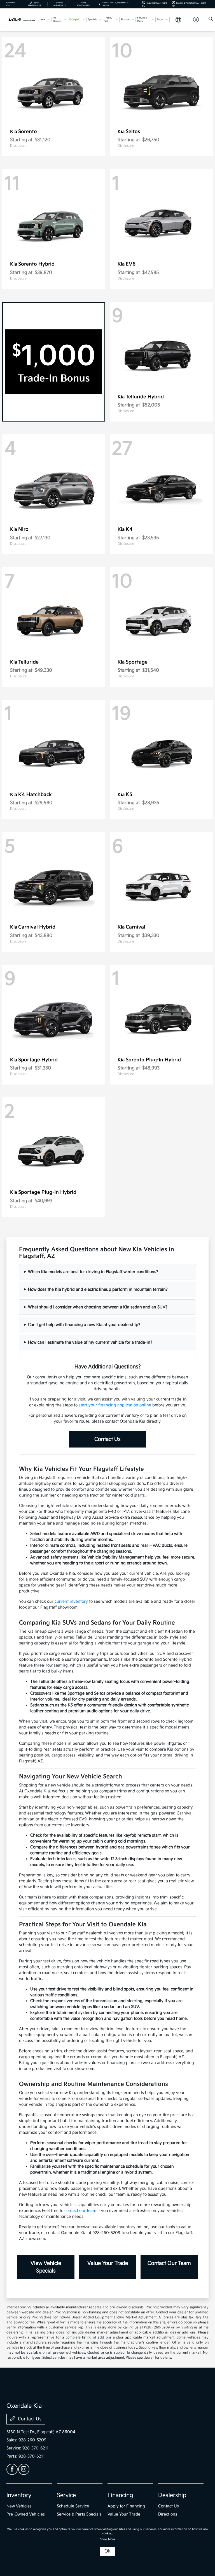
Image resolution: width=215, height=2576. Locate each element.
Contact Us (107, 1439)
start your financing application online (115, 1405)
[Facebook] (12, 2469)
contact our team (80, 2211)
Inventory (19, 2495)
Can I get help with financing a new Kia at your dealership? (84, 1325)
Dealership (172, 2495)
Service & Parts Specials (79, 2514)
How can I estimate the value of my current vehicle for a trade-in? (90, 1342)
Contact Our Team (169, 2263)
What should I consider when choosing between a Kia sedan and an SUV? (98, 1307)
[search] (211, 20)
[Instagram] (24, 2469)
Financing (120, 2495)
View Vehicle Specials (46, 2267)
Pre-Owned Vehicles (26, 2514)
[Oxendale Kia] (22, 19)
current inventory (71, 1601)
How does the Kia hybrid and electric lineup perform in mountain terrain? (98, 1289)
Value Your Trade (108, 2263)
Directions (168, 2514)
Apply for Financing (126, 2506)
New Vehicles (19, 2506)
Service (66, 2495)
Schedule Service (73, 2506)
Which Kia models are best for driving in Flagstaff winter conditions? (93, 1272)
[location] (100, 4)
